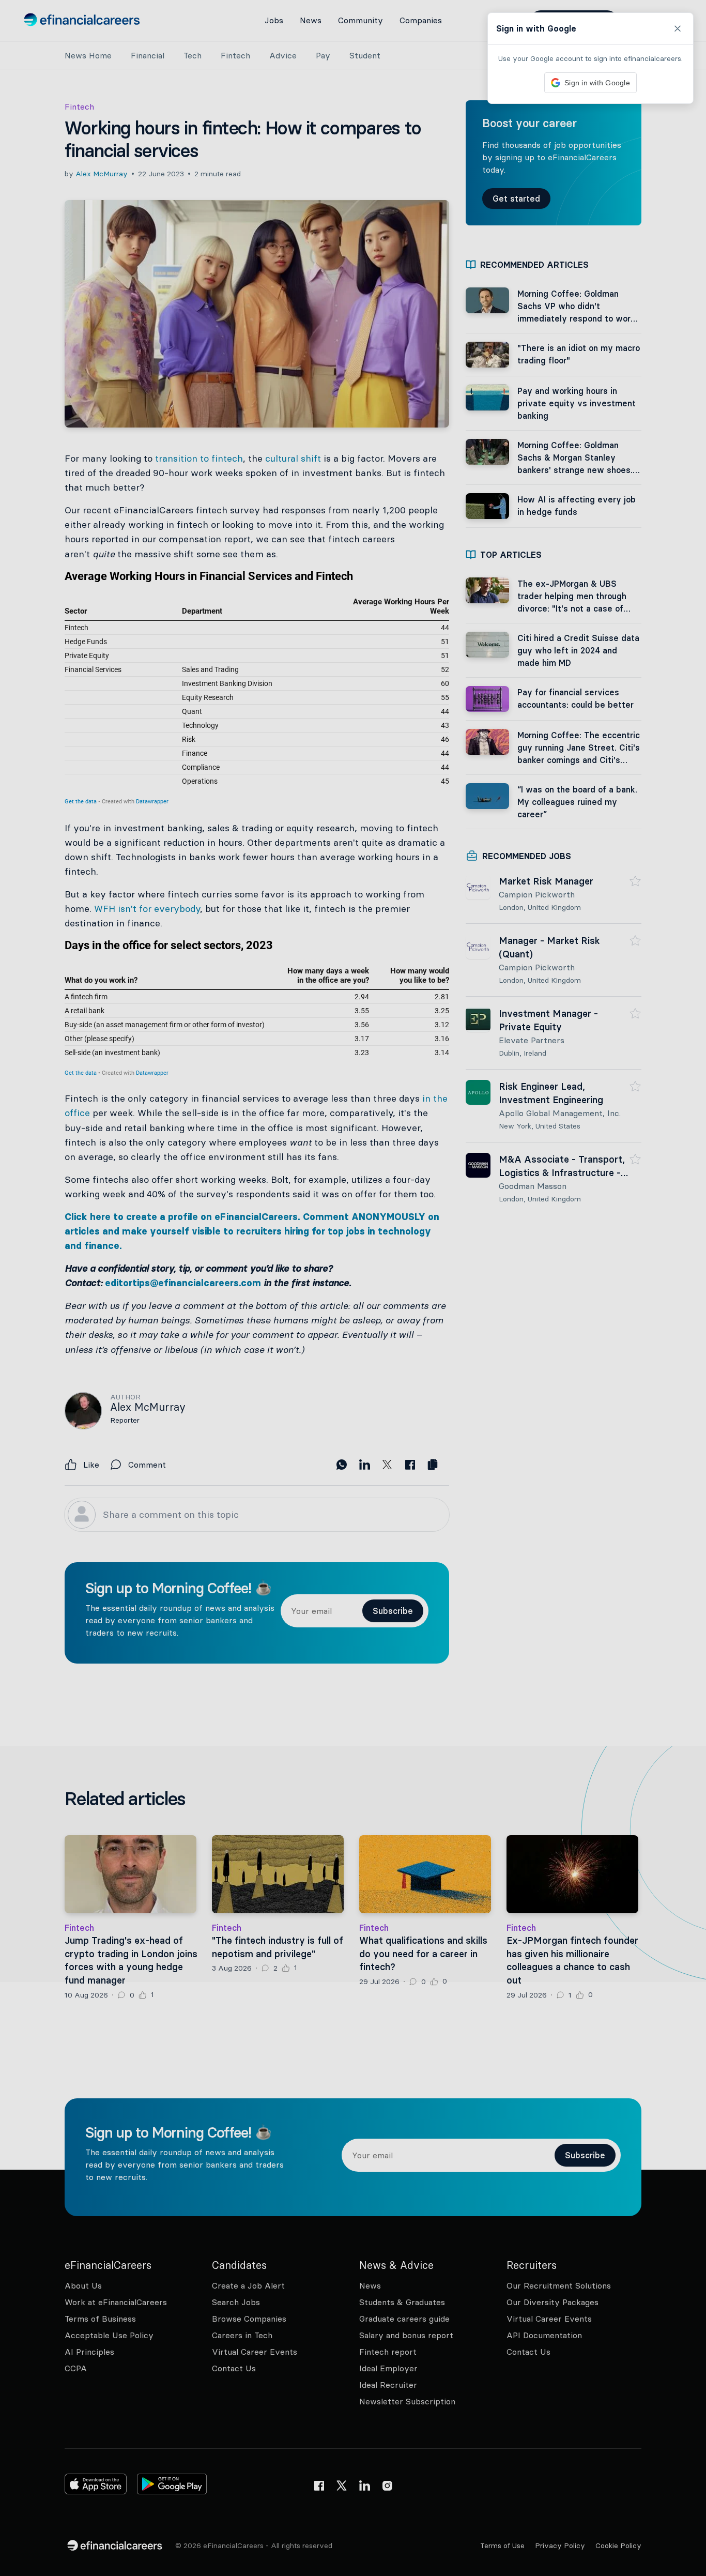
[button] (353, 1288)
